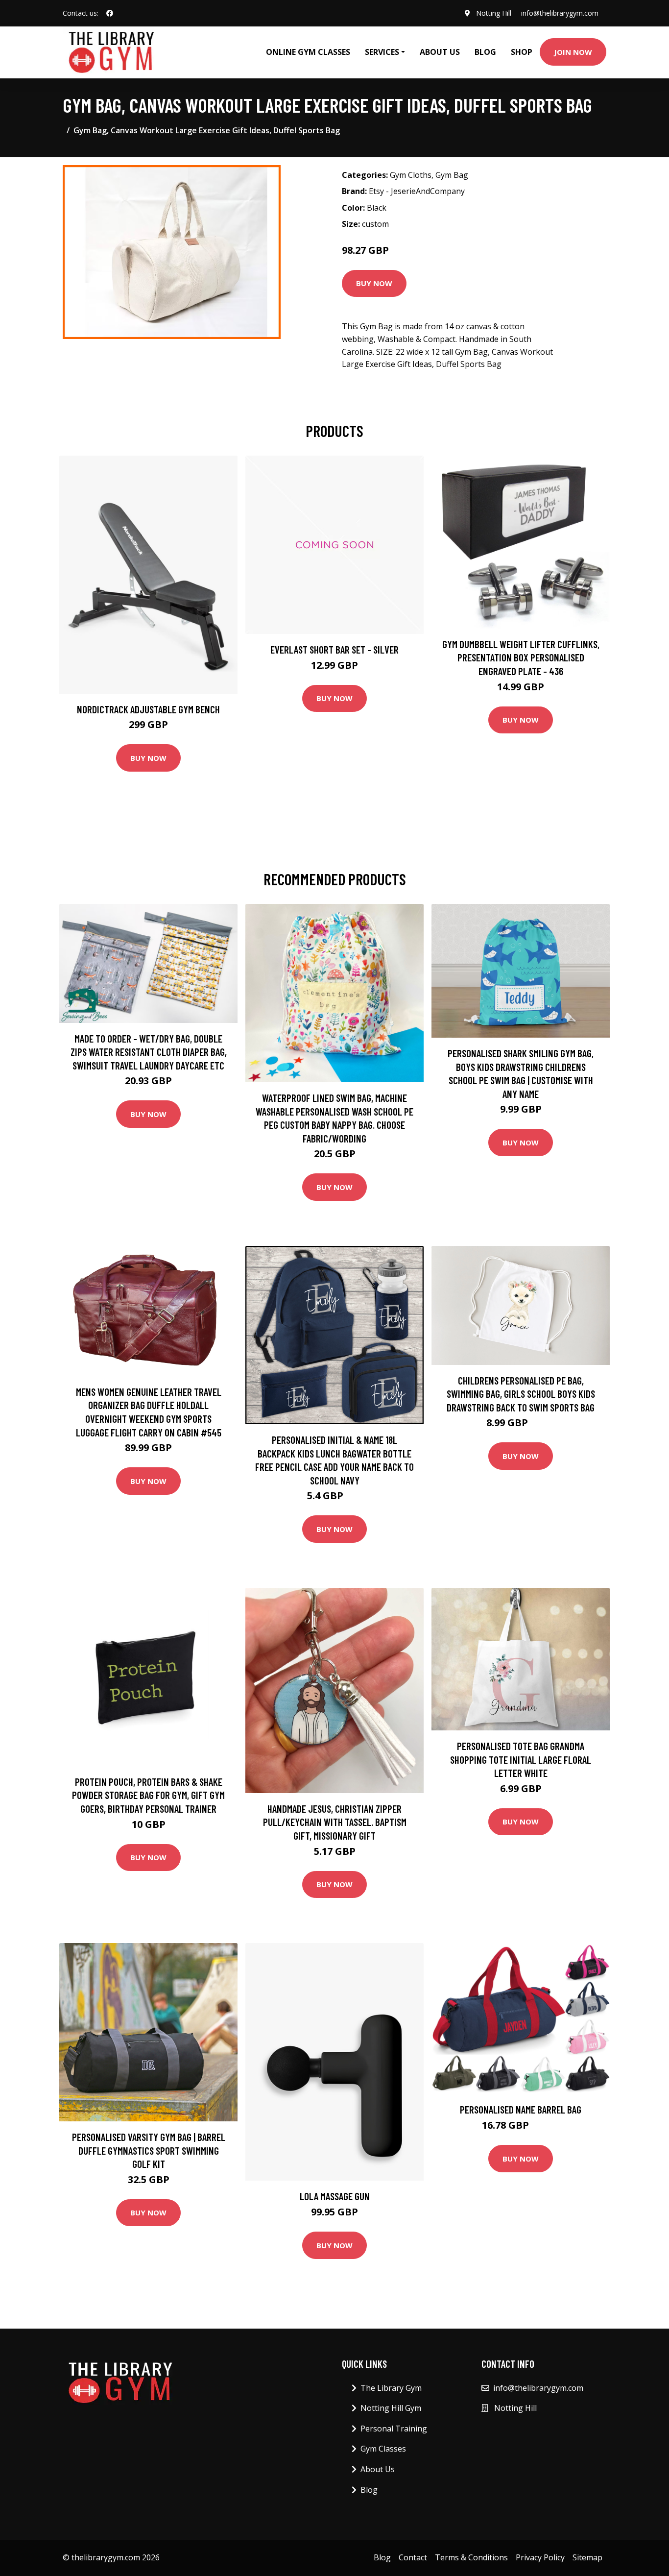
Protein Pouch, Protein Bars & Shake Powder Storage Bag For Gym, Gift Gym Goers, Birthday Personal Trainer (148, 1795)
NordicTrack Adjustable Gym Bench (148, 709)
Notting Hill (494, 13)
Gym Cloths (411, 175)
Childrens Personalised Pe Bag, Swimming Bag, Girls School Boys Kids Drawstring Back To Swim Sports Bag (521, 1394)
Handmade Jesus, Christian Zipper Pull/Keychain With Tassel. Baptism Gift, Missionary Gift (335, 1822)
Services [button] (382, 52)
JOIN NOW (573, 52)
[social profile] (110, 13)
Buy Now (374, 283)
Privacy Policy (540, 2557)
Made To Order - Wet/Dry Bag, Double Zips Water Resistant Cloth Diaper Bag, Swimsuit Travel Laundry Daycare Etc (149, 1052)
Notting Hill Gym (391, 2408)
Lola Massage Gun (335, 2196)
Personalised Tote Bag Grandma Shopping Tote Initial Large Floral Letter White (521, 1759)
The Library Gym (391, 2388)
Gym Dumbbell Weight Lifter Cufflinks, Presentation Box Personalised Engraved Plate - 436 (521, 657)
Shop (522, 52)
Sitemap (587, 2557)
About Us (440, 52)
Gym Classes (383, 2449)
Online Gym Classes (308, 52)
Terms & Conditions (471, 2557)
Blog (485, 52)
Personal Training (394, 2429)
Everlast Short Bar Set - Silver (334, 649)
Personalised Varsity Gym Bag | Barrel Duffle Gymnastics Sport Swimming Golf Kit (149, 2150)
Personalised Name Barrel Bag (521, 2109)
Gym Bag (452, 175)
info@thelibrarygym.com (560, 13)
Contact (413, 2557)
